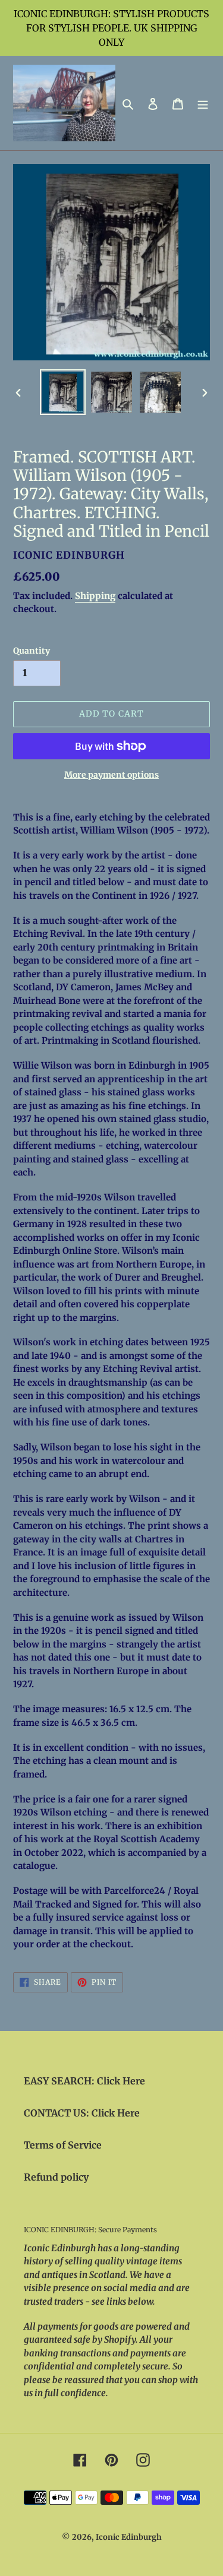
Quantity (32, 651)
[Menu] (203, 103)
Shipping (95, 596)
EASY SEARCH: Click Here (84, 2081)
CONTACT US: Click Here (82, 2113)
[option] (63, 392)
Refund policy (56, 2177)
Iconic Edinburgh (129, 2537)
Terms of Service (63, 2145)
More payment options (111, 775)
